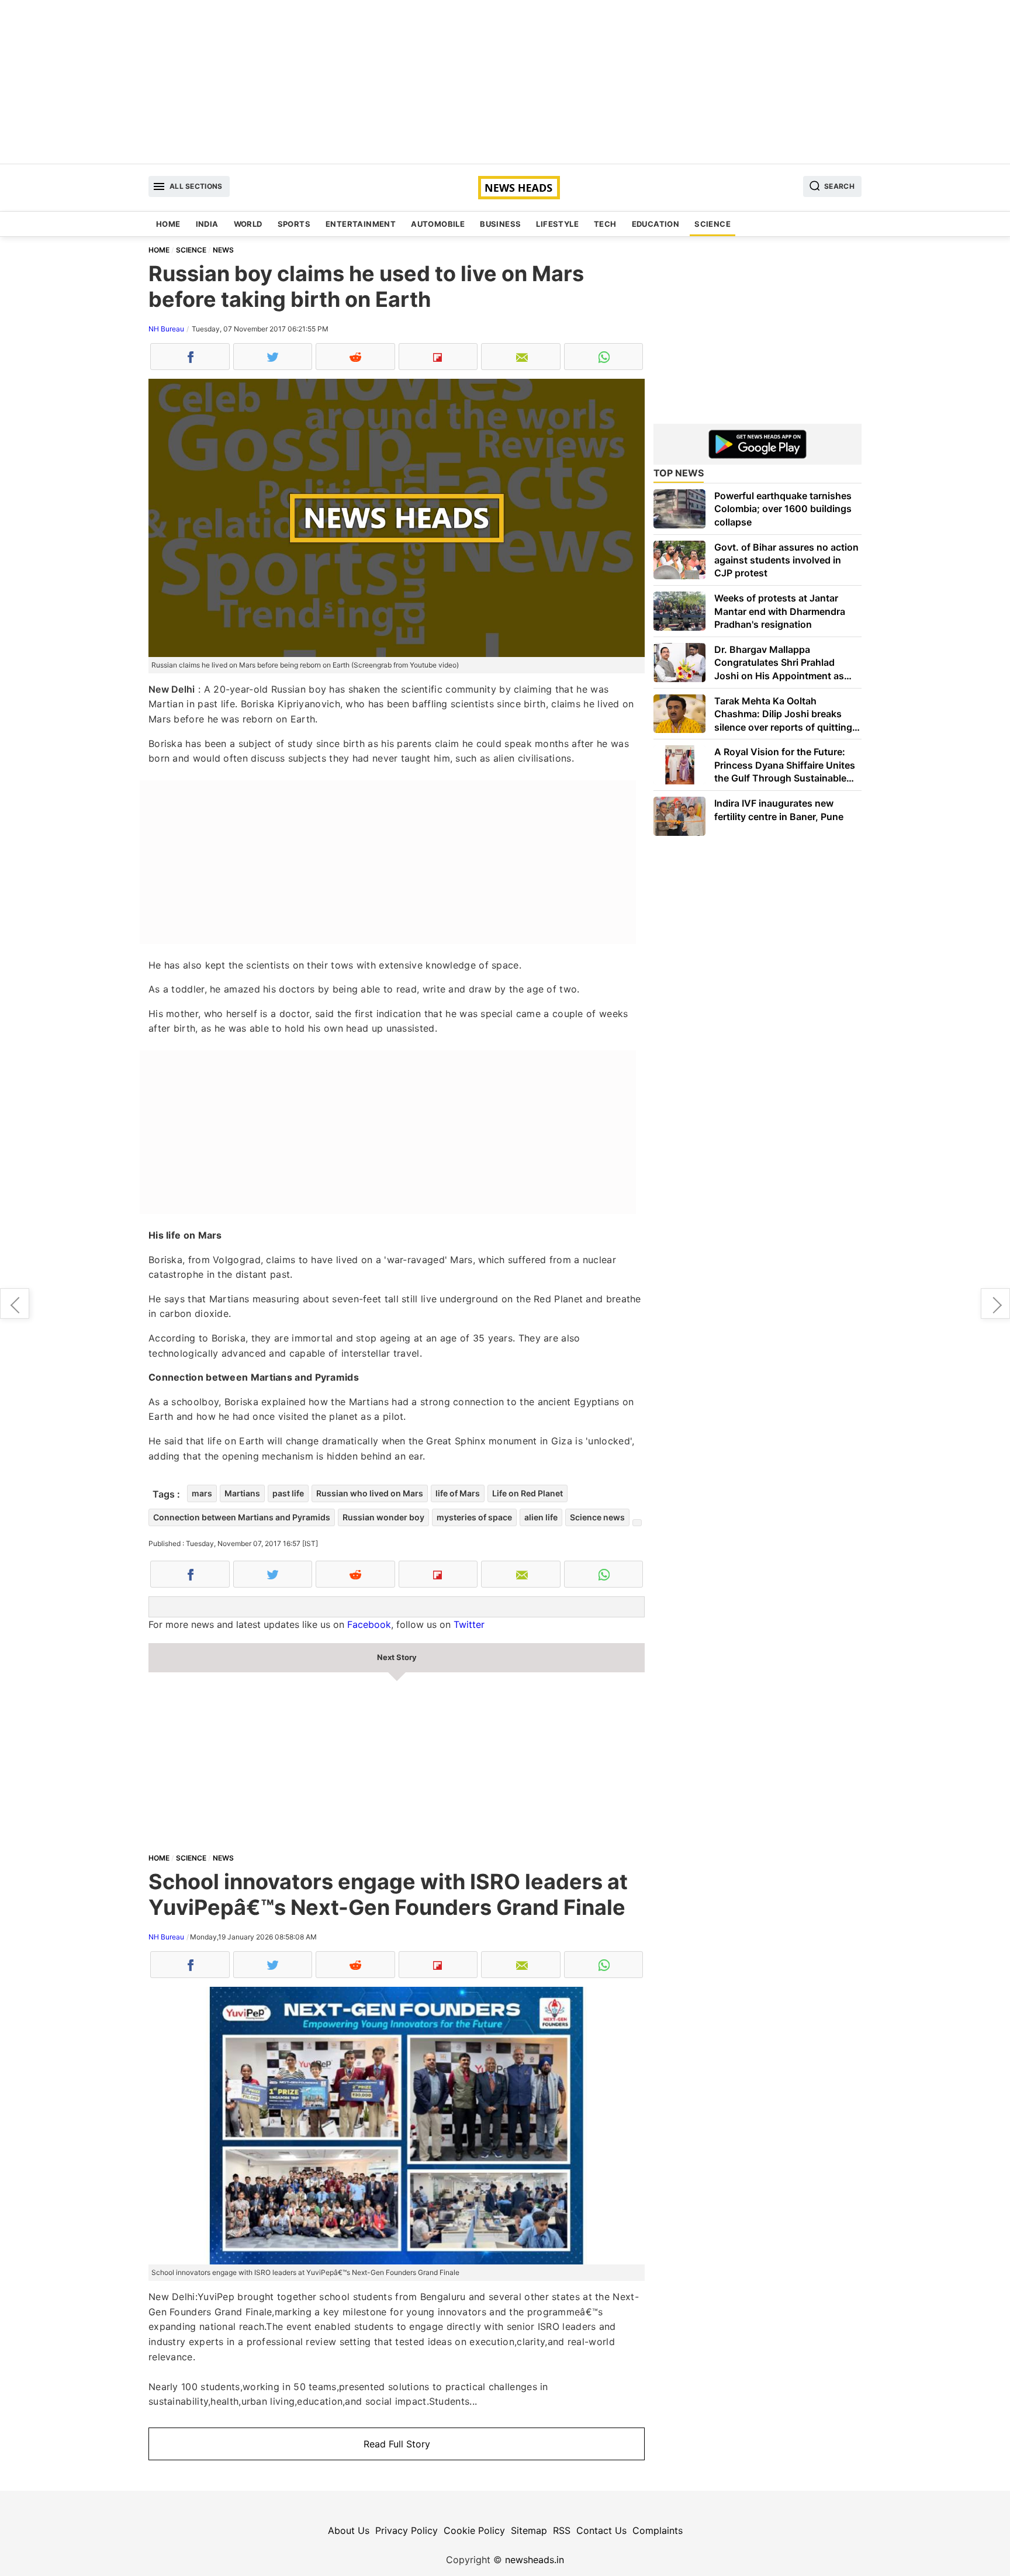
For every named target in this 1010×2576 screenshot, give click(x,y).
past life (288, 1493)
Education (656, 224)
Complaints (658, 2530)
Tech (605, 224)
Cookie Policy (474, 2530)
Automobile (438, 224)
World (248, 224)
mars (202, 1493)
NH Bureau (166, 329)
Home (168, 224)
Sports (294, 224)
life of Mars (458, 1493)
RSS (562, 2530)
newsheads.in (535, 2560)
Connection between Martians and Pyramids (242, 1517)
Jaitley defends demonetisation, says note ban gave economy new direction (995, 1303)
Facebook (369, 1624)
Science (712, 224)
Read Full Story (397, 2444)
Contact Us (601, 2530)
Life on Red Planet (528, 1493)
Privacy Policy (407, 2530)
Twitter (469, 1624)
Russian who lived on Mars (370, 1493)
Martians (242, 1493)
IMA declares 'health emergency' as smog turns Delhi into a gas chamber (15, 1303)
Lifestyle (557, 224)
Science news (597, 1517)
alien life (541, 1517)
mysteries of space (474, 1517)
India (207, 224)
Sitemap (529, 2530)
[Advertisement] (505, 82)
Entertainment (361, 224)
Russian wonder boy (383, 1517)
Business (500, 224)
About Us (349, 2530)
